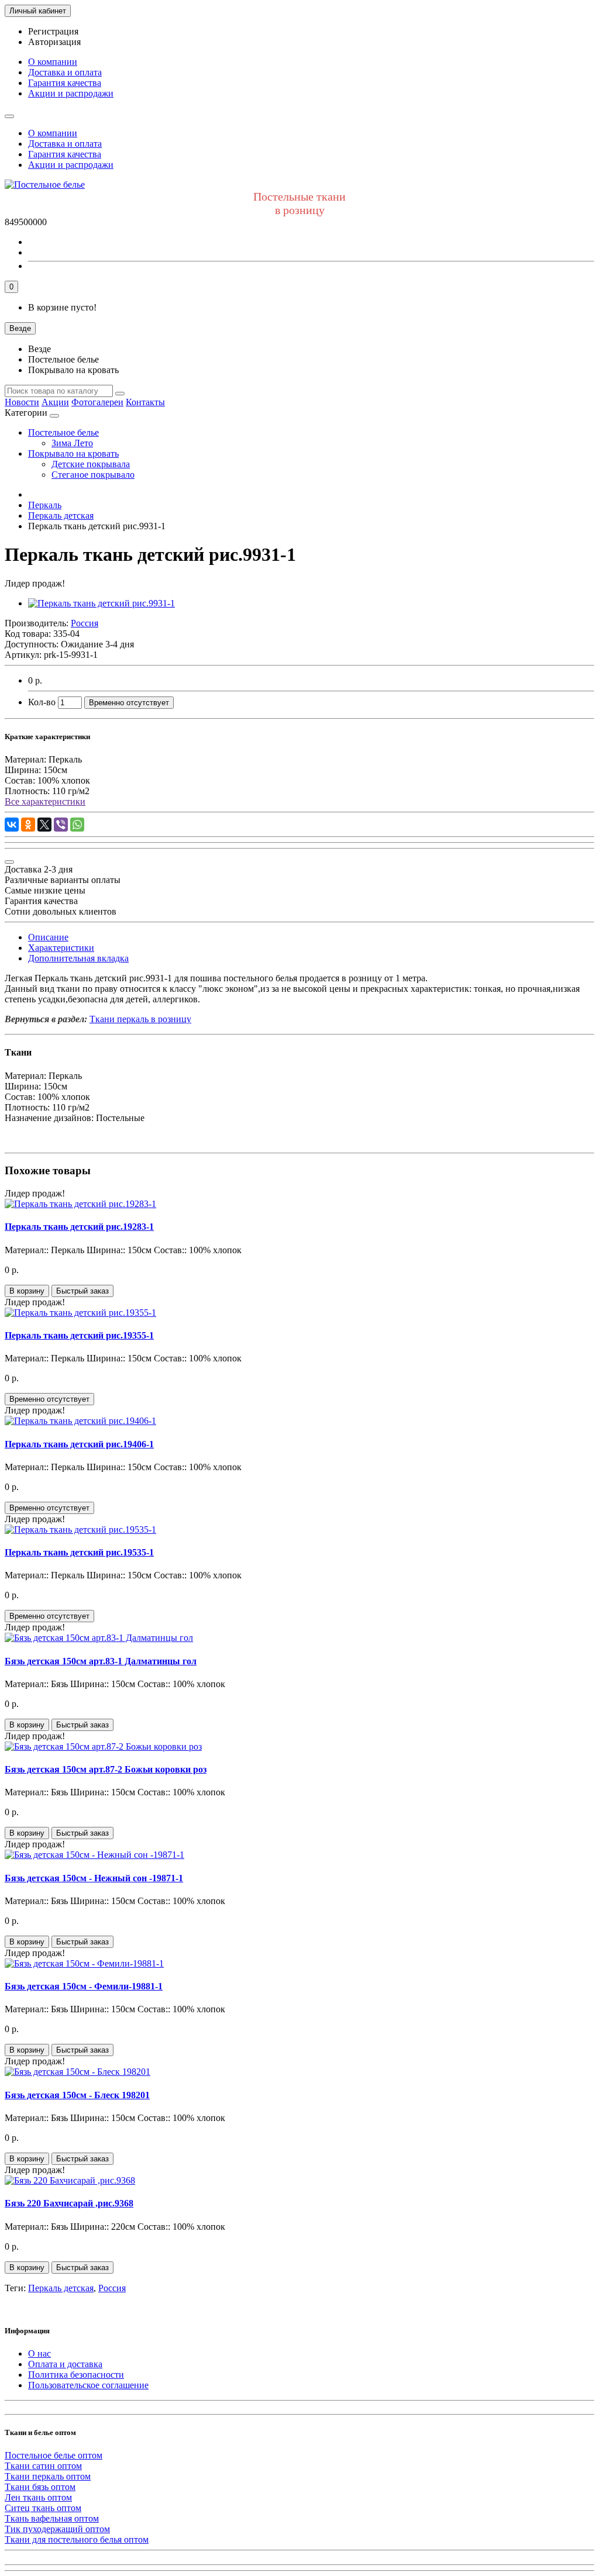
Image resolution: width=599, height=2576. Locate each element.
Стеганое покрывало (93, 475)
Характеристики (61, 948)
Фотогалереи (97, 402)
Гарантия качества (65, 83)
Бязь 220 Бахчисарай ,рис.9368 (69, 2203)
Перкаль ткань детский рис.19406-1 (79, 1444)
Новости (22, 402)
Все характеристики (45, 801)
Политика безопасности (76, 2375)
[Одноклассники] (28, 825)
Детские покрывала (91, 464)
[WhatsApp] (77, 825)
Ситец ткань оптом (43, 2508)
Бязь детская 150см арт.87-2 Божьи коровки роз (106, 1769)
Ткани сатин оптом (43, 2466)
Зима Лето (72, 443)
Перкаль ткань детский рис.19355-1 (79, 1335)
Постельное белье (63, 432)
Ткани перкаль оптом (48, 2476)
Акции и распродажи (71, 93)
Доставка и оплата (65, 72)
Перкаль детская (61, 2288)
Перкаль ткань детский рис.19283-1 (79, 1227)
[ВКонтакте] (12, 825)
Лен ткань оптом (38, 2497)
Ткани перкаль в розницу (140, 1019)
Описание (48, 937)
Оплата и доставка (65, 2364)
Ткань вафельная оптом (52, 2518)
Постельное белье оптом (54, 2455)
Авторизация (54, 42)
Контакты (145, 402)
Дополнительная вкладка (78, 958)
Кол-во (42, 702)
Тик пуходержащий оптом (57, 2529)
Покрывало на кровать (73, 454)
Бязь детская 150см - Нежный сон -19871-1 (94, 1878)
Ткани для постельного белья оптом (77, 2539)
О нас (39, 2353)
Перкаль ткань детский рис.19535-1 (79, 1552)
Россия (112, 2288)
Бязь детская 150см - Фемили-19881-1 (84, 1986)
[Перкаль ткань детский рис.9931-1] (101, 603)
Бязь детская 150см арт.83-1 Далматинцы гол (101, 1661)
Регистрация (53, 31)
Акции (55, 402)
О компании (53, 62)
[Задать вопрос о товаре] (9, 862)
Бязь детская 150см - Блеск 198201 (77, 2095)
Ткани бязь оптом (40, 2487)
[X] (44, 825)
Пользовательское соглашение (88, 2385)
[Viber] (61, 825)
